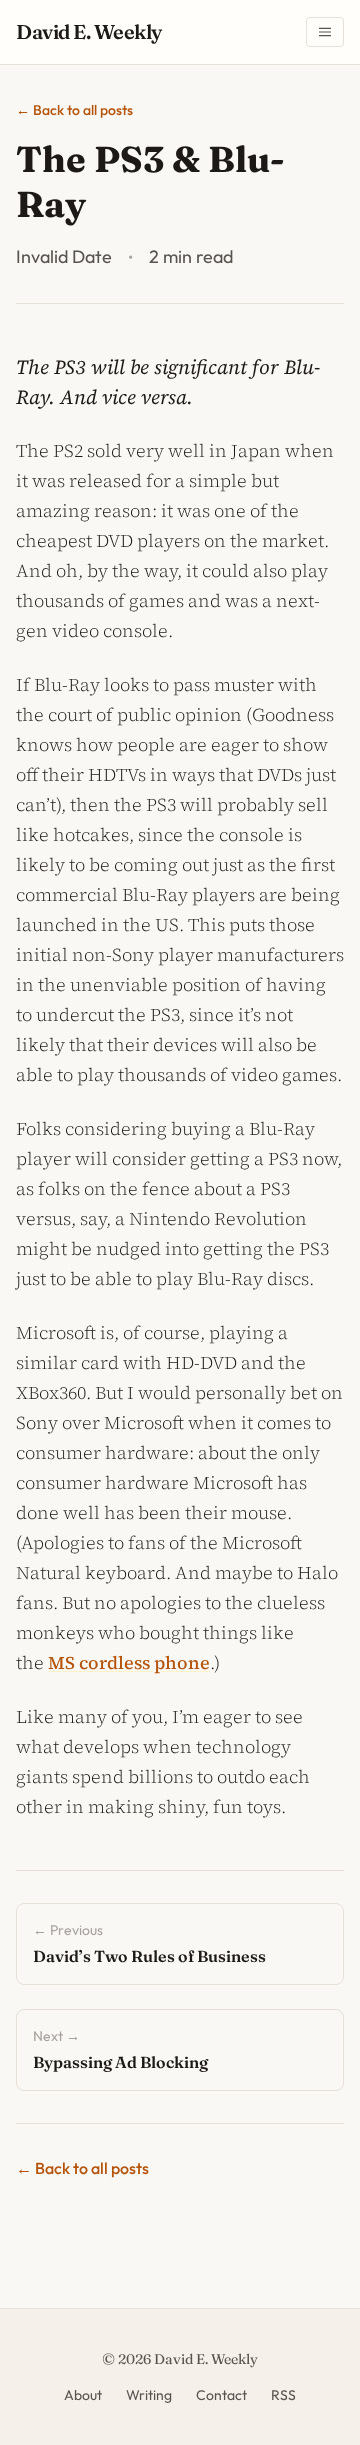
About (83, 2395)
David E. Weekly (89, 31)
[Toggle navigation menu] (325, 32)
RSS (283, 2395)
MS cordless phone (129, 1662)
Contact (221, 2395)
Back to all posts (74, 110)
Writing (149, 2395)
